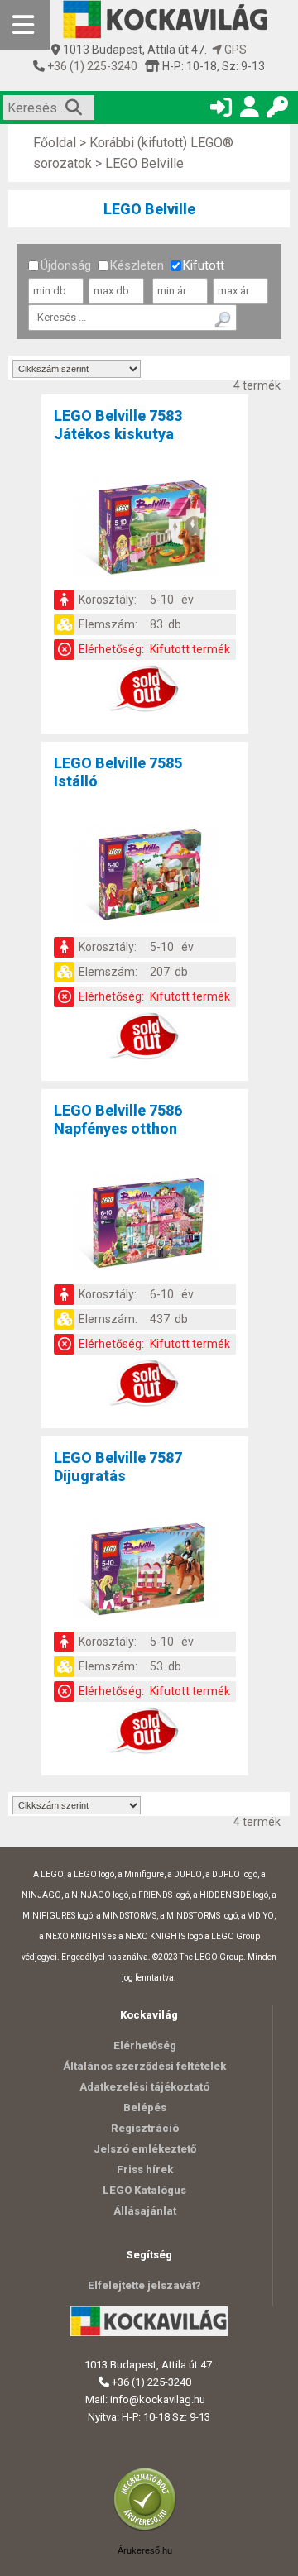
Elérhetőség (145, 2046)
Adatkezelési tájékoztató (144, 2087)
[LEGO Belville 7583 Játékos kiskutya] (145, 529)
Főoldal (55, 143)
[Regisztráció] (249, 110)
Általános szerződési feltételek (144, 2066)
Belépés (145, 2108)
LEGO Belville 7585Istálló (118, 772)
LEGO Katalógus (144, 2190)
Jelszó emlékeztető (145, 2149)
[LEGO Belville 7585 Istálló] (145, 877)
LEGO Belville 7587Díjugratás (118, 1467)
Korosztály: (108, 600)
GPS (234, 50)
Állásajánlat (145, 2211)
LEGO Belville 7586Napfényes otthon (118, 1119)
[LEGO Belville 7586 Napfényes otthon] (145, 1224)
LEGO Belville (144, 163)
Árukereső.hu (145, 2550)
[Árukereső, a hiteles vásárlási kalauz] (149, 2529)
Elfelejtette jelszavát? (144, 2285)
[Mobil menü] (25, 25)
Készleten (137, 265)
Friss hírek (145, 2170)
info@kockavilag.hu (158, 2399)
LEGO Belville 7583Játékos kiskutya (118, 425)
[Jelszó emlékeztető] (277, 110)
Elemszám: (108, 624)
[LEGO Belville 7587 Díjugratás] (145, 1571)
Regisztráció (145, 2128)
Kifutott (204, 265)
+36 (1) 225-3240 (91, 66)
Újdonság (66, 265)
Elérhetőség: (111, 649)
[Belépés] (221, 110)
